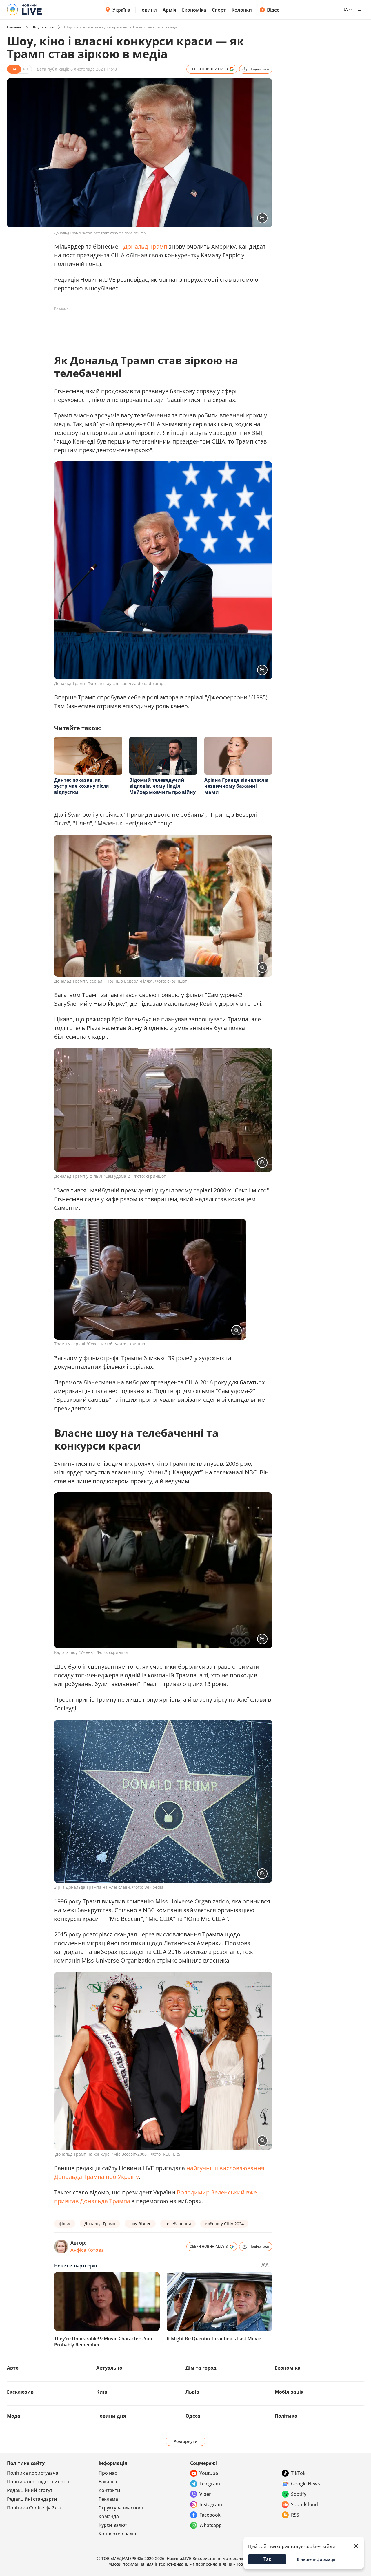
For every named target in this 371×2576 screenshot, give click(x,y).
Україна (121, 10)
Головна (14, 27)
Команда (109, 2516)
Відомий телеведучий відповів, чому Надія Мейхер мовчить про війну (162, 786)
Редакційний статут (30, 2490)
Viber (205, 2494)
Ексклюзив (20, 2392)
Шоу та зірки (43, 27)
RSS (295, 2515)
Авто (13, 2368)
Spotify (299, 2494)
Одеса (193, 2416)
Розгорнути (186, 2441)
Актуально (109, 2368)
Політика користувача (33, 2473)
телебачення (178, 2224)
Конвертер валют (118, 2534)
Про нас (108, 2473)
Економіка (194, 10)
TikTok (298, 2473)
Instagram (211, 2504)
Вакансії (108, 2482)
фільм (65, 2224)
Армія (169, 10)
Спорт (219, 10)
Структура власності (122, 2508)
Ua (345, 10)
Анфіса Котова (87, 2250)
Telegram (210, 2484)
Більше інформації (316, 2559)
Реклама (108, 2499)
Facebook (210, 2515)
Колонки (242, 10)
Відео (273, 10)
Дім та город (201, 2368)
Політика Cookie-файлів (34, 2508)
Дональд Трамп (145, 247)
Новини (148, 10)
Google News (305, 2484)
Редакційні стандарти (32, 2499)
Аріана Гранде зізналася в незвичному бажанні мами (236, 786)
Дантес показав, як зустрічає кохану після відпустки (81, 786)
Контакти (109, 2490)
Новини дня (111, 2416)
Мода (14, 2416)
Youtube (209, 2473)
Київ (102, 2392)
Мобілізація (289, 2392)
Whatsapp (211, 2525)
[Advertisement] (160, 327)
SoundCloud (304, 2504)
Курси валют (113, 2525)
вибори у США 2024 (224, 2224)
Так (267, 2559)
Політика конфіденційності (38, 2482)
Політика (286, 2416)
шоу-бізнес (140, 2224)
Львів (192, 2392)
